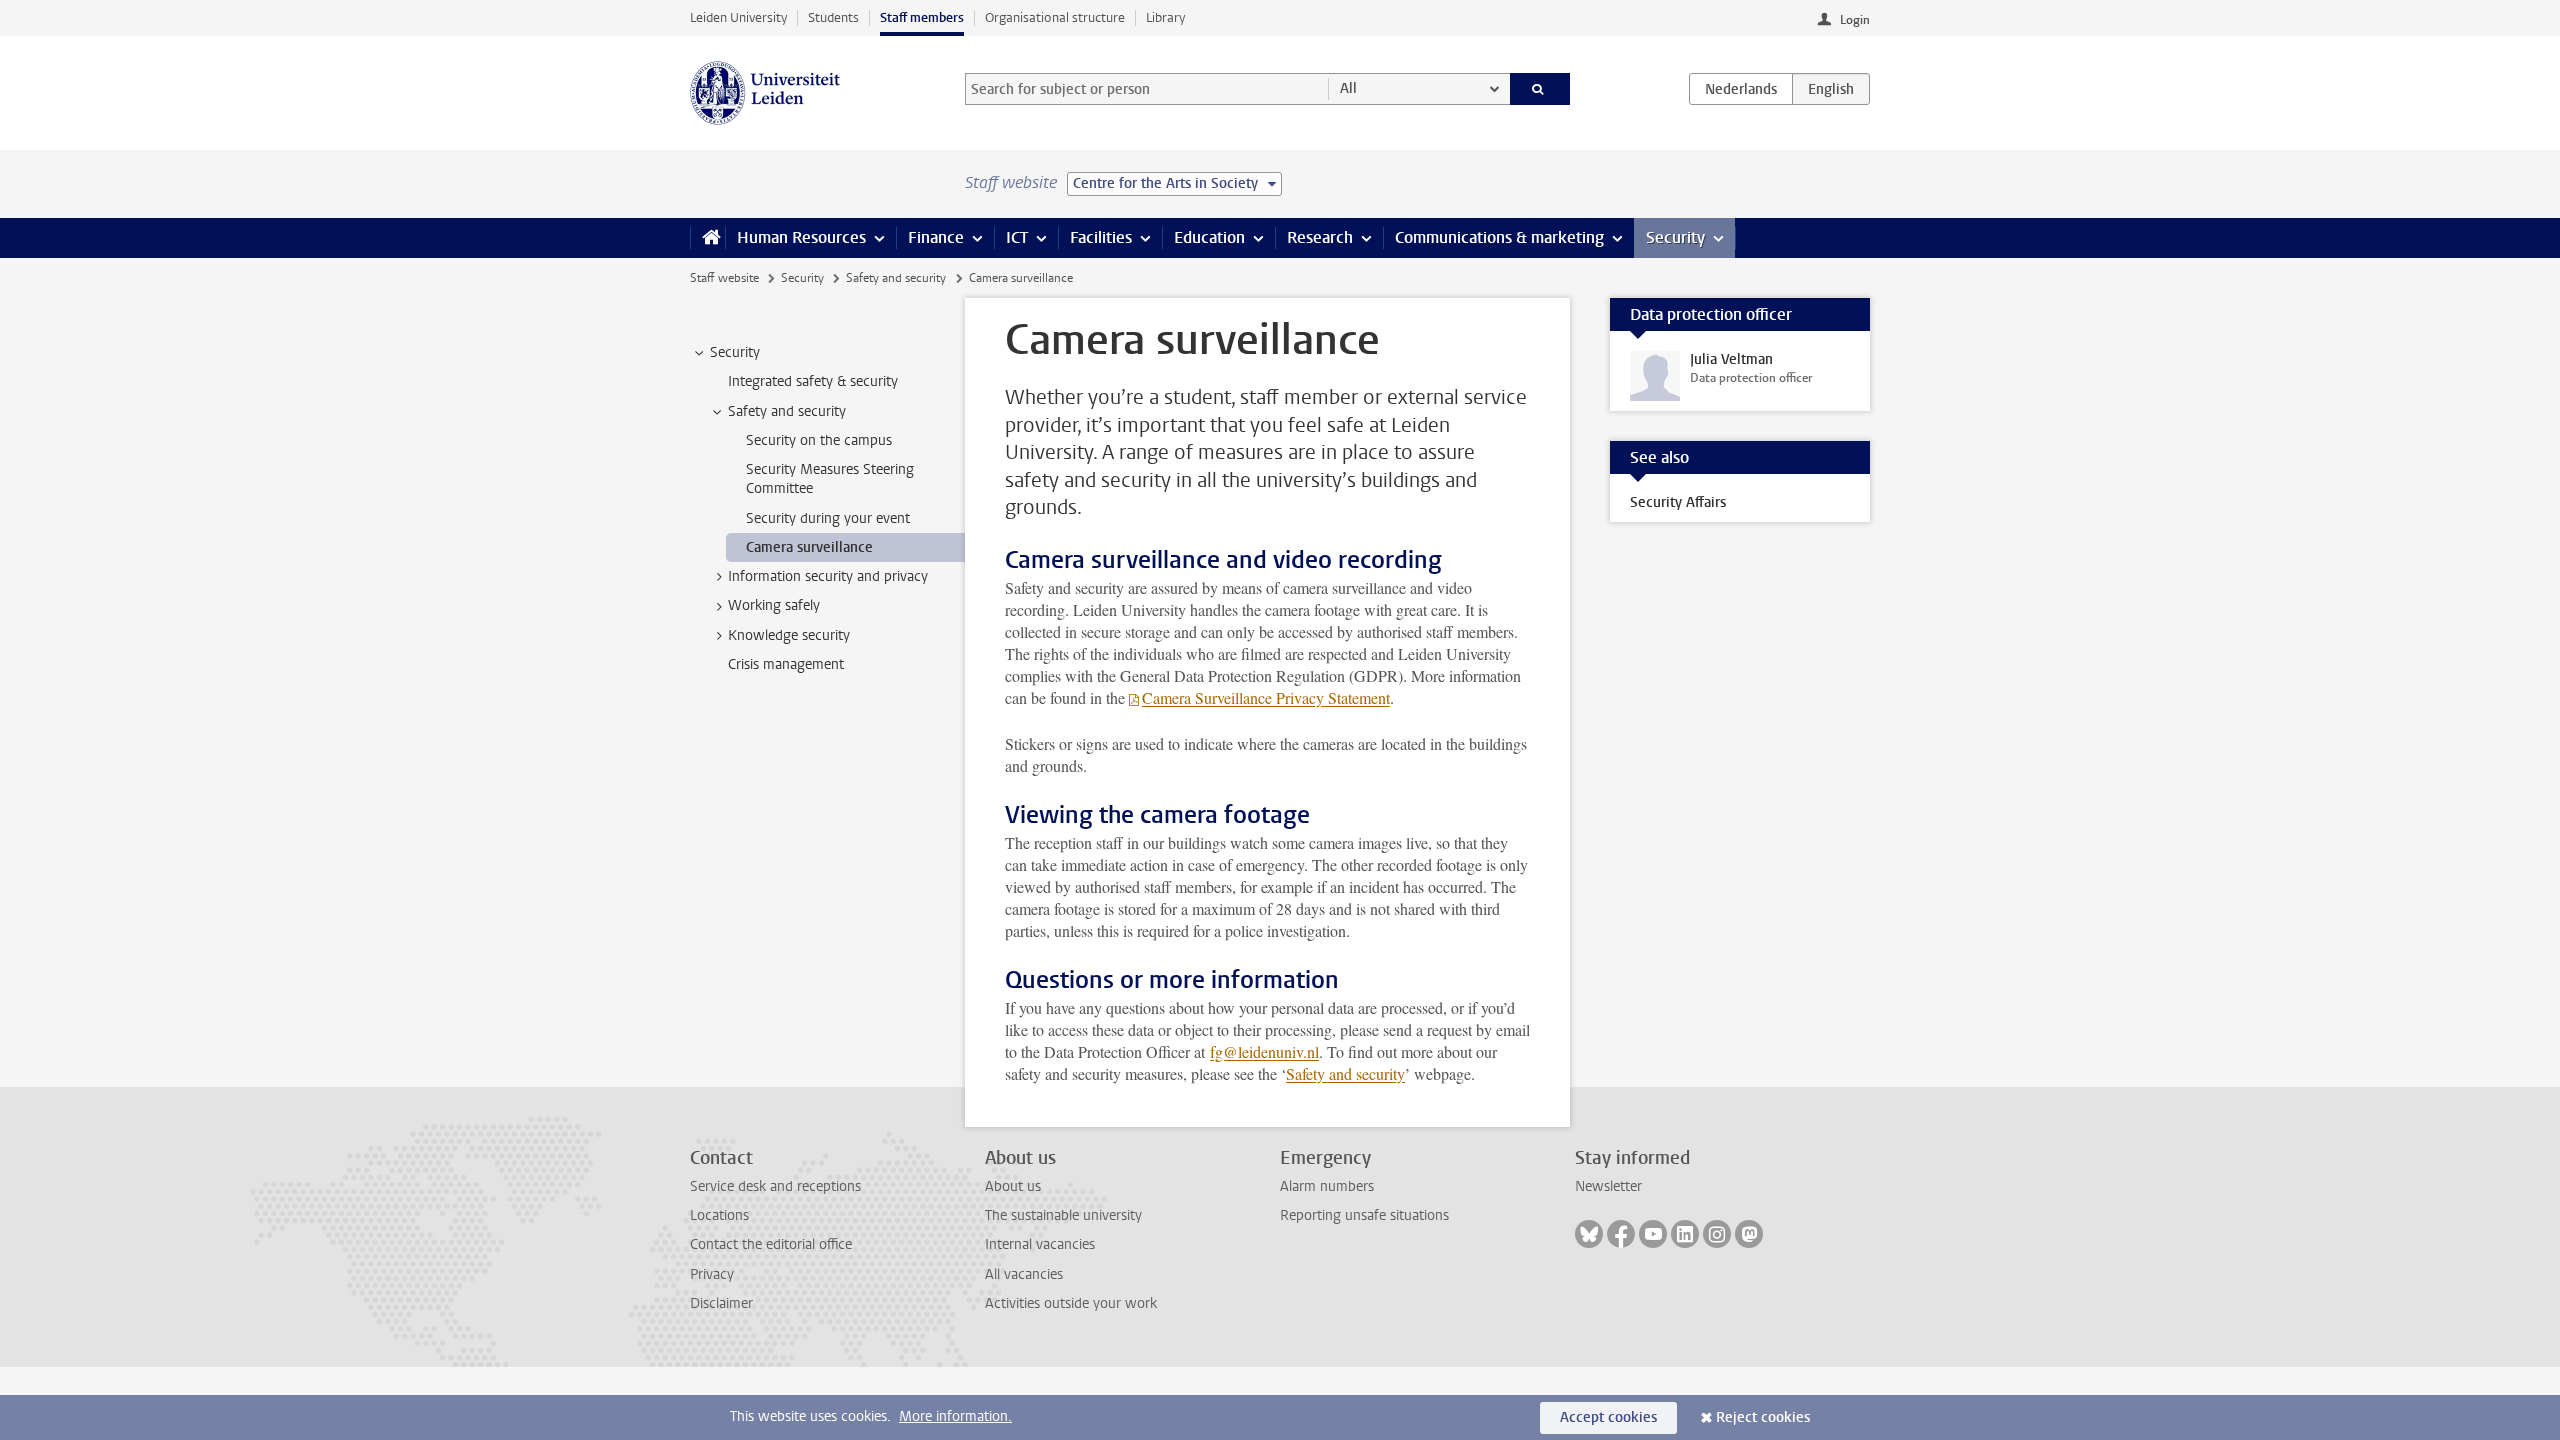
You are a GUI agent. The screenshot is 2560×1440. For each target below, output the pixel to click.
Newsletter (1608, 1186)
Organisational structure (1055, 17)
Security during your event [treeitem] (828, 518)
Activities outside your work (1071, 1303)
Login (1855, 20)
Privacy (712, 1274)
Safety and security (896, 278)
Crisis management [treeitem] (786, 664)
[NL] (1741, 89)
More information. (955, 1416)
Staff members (922, 17)
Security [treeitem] (735, 352)
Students (833, 17)
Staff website (724, 278)
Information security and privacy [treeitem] (828, 576)
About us (1013, 1186)
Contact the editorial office (771, 1244)
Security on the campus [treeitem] (819, 440)
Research (1320, 237)
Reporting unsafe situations (1364, 1215)
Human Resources (801, 237)
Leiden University (738, 17)
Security (1675, 237)
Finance (936, 237)
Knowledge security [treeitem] (789, 635)
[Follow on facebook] (1621, 1234)
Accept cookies (1608, 1417)
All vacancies (1024, 1274)
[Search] (1540, 89)
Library (1165, 17)
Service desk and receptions (775, 1186)
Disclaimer (721, 1303)
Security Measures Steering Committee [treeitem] (830, 479)
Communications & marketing (1499, 237)
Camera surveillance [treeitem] (809, 547)
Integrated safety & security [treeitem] (813, 381)
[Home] (707, 238)
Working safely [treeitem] (774, 605)
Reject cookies (1763, 1417)
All (1348, 88)
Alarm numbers (1327, 1186)
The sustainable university (1063, 1215)
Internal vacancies (1040, 1244)
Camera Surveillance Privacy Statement (1266, 697)
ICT (1017, 237)
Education (1209, 237)
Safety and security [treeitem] (787, 411)
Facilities (1101, 237)
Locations (719, 1215)
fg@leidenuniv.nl (1264, 1051)
